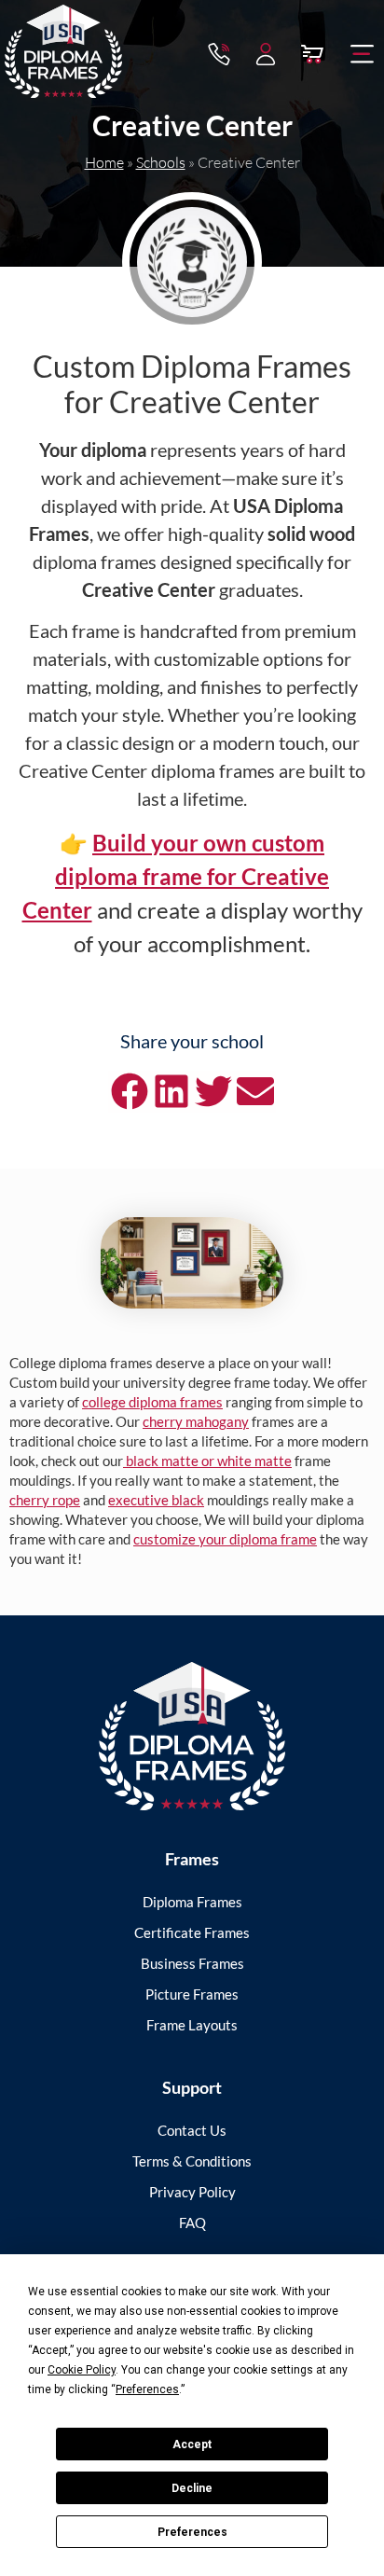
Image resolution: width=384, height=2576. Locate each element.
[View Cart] (312, 54)
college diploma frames (152, 1402)
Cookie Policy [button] (82, 2370)
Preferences (192, 2532)
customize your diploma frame (225, 1539)
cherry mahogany (196, 1421)
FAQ (192, 2223)
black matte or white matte (207, 1461)
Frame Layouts (192, 2025)
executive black (156, 1500)
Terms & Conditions (192, 2161)
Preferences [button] (147, 2389)
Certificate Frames (192, 1932)
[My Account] (266, 54)
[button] (363, 54)
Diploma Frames (192, 1902)
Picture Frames (192, 1994)
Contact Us (192, 2130)
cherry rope (45, 1500)
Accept (192, 2444)
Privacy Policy (192, 2192)
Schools (161, 162)
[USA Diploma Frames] (192, 1736)
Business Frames (192, 1963)
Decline (192, 2488)
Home (104, 162)
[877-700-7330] (219, 54)
